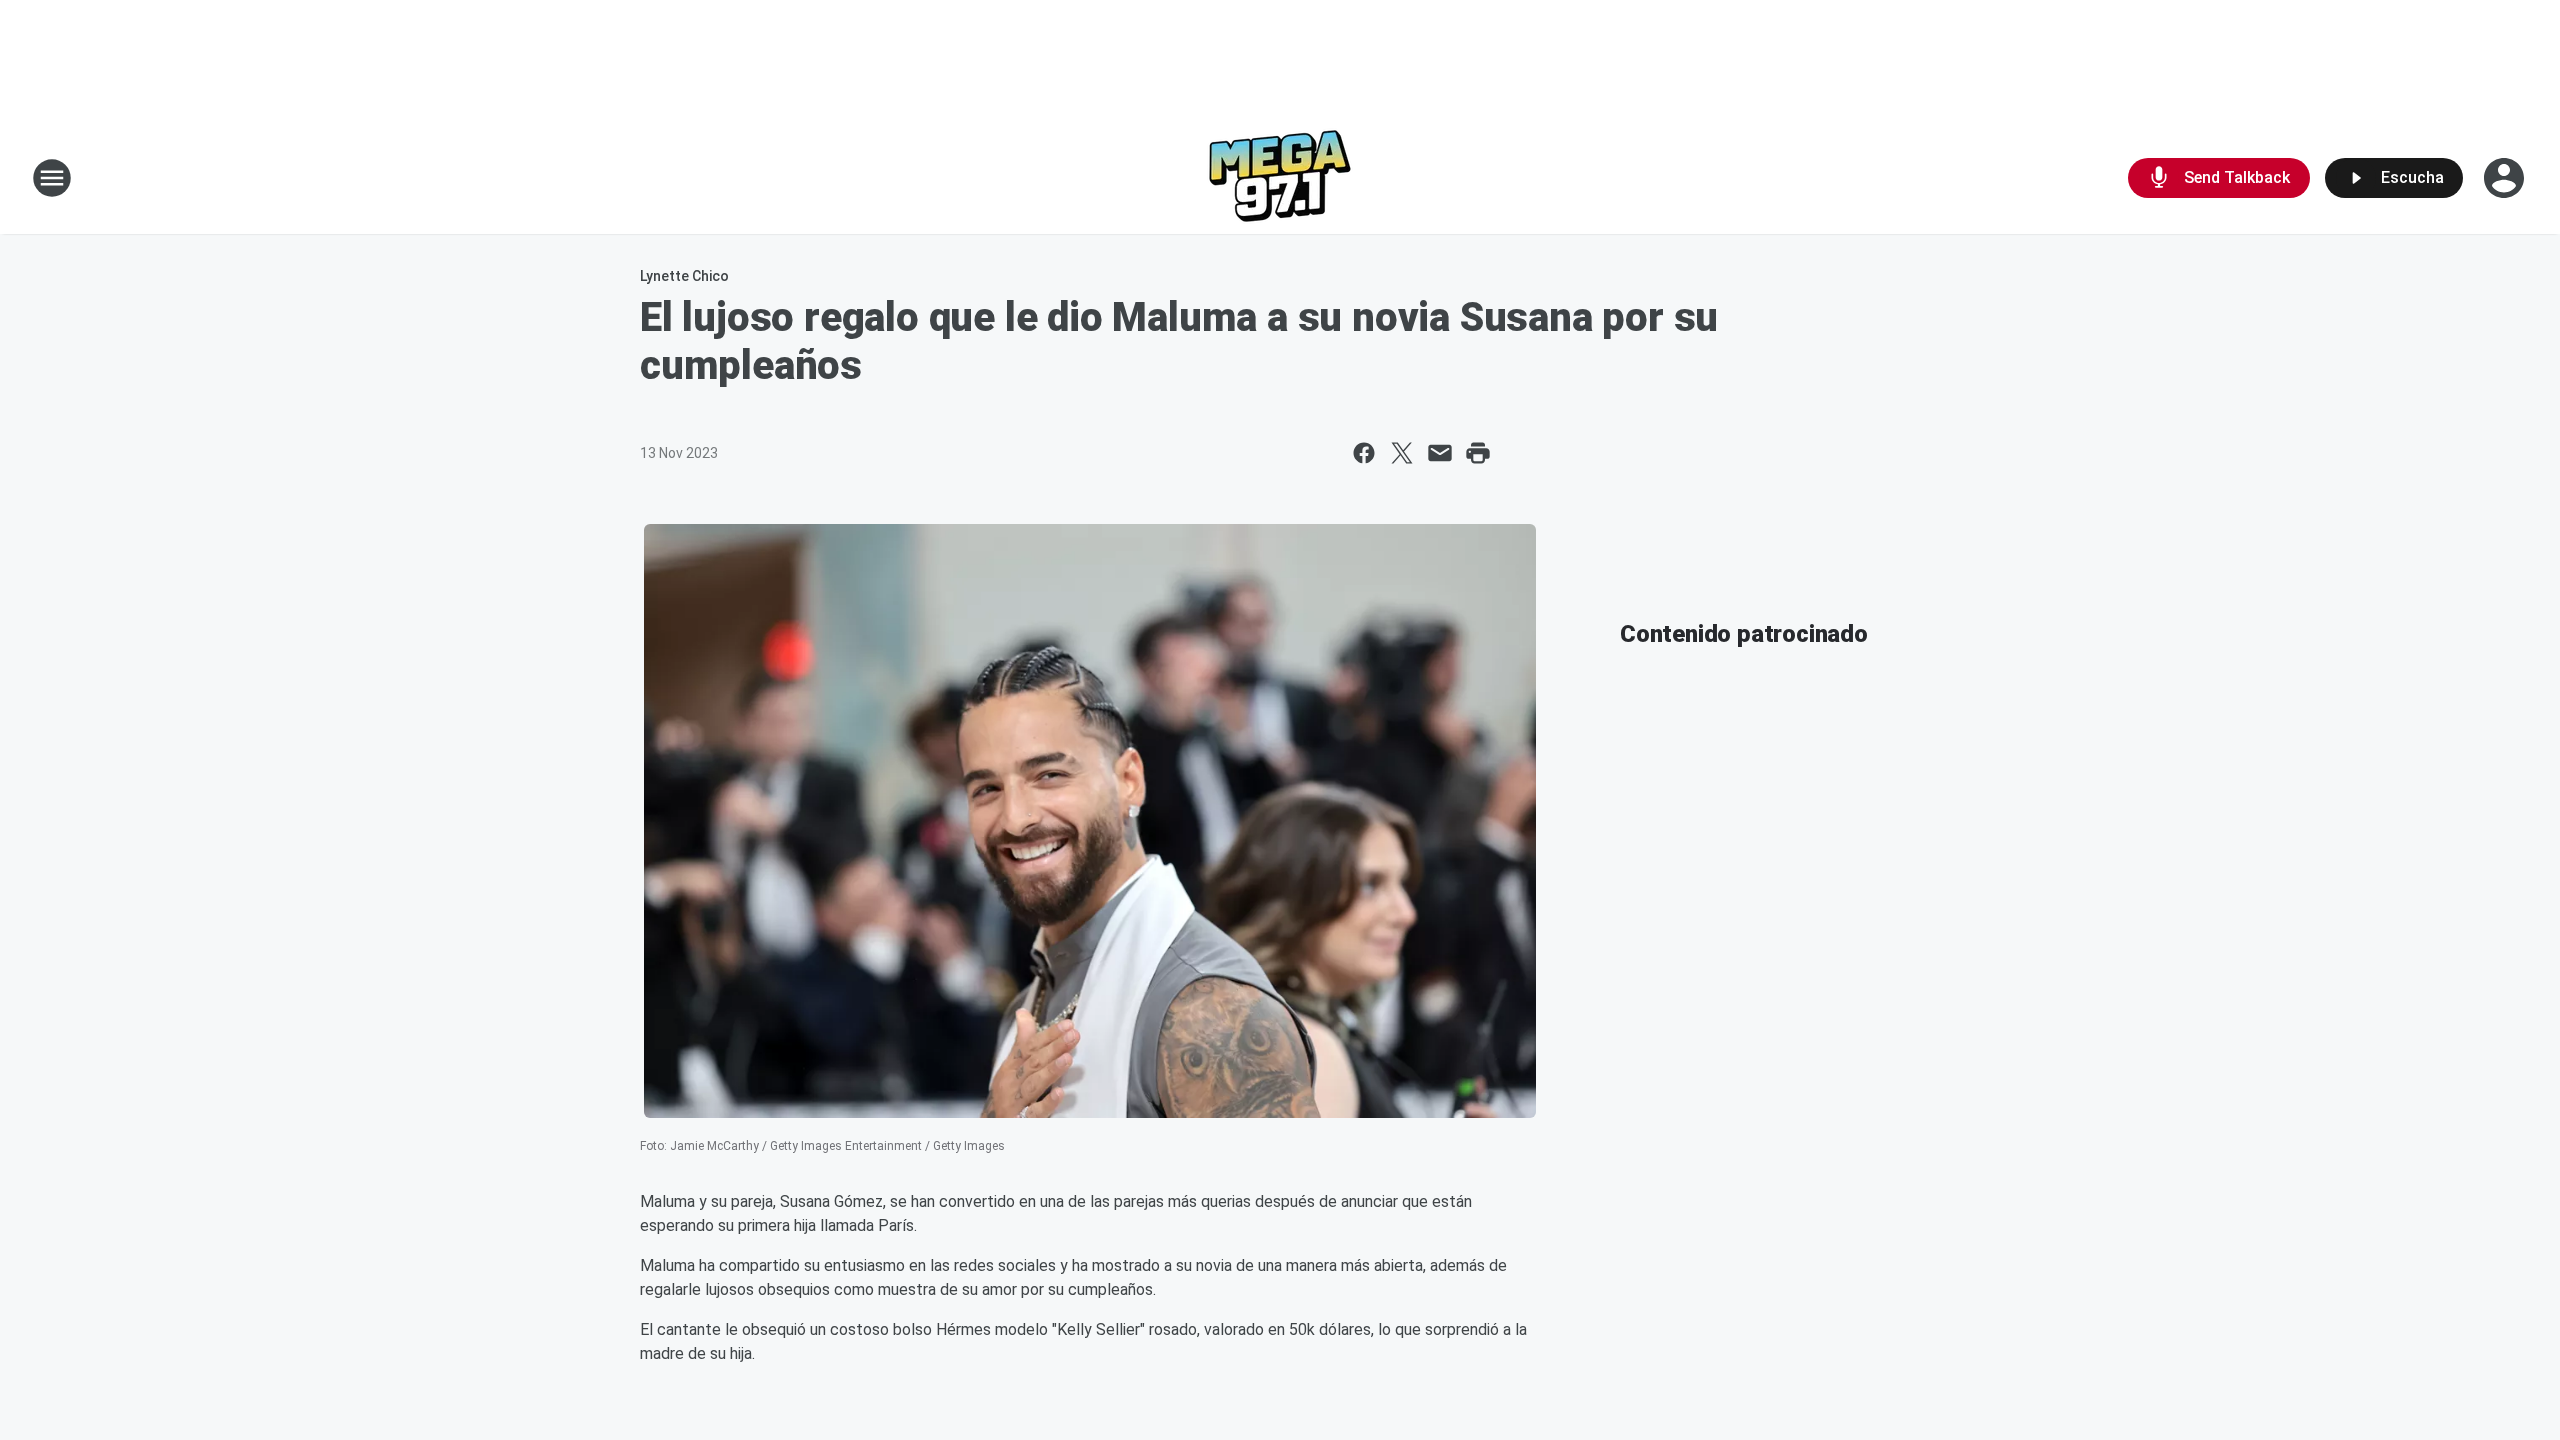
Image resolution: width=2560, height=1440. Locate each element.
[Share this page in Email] (1440, 453)
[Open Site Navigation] (52, 178)
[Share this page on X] (1402, 453)
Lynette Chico (684, 276)
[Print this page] (1478, 453)
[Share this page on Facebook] (1364, 453)
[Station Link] (1280, 178)
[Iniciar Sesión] (2506, 178)
